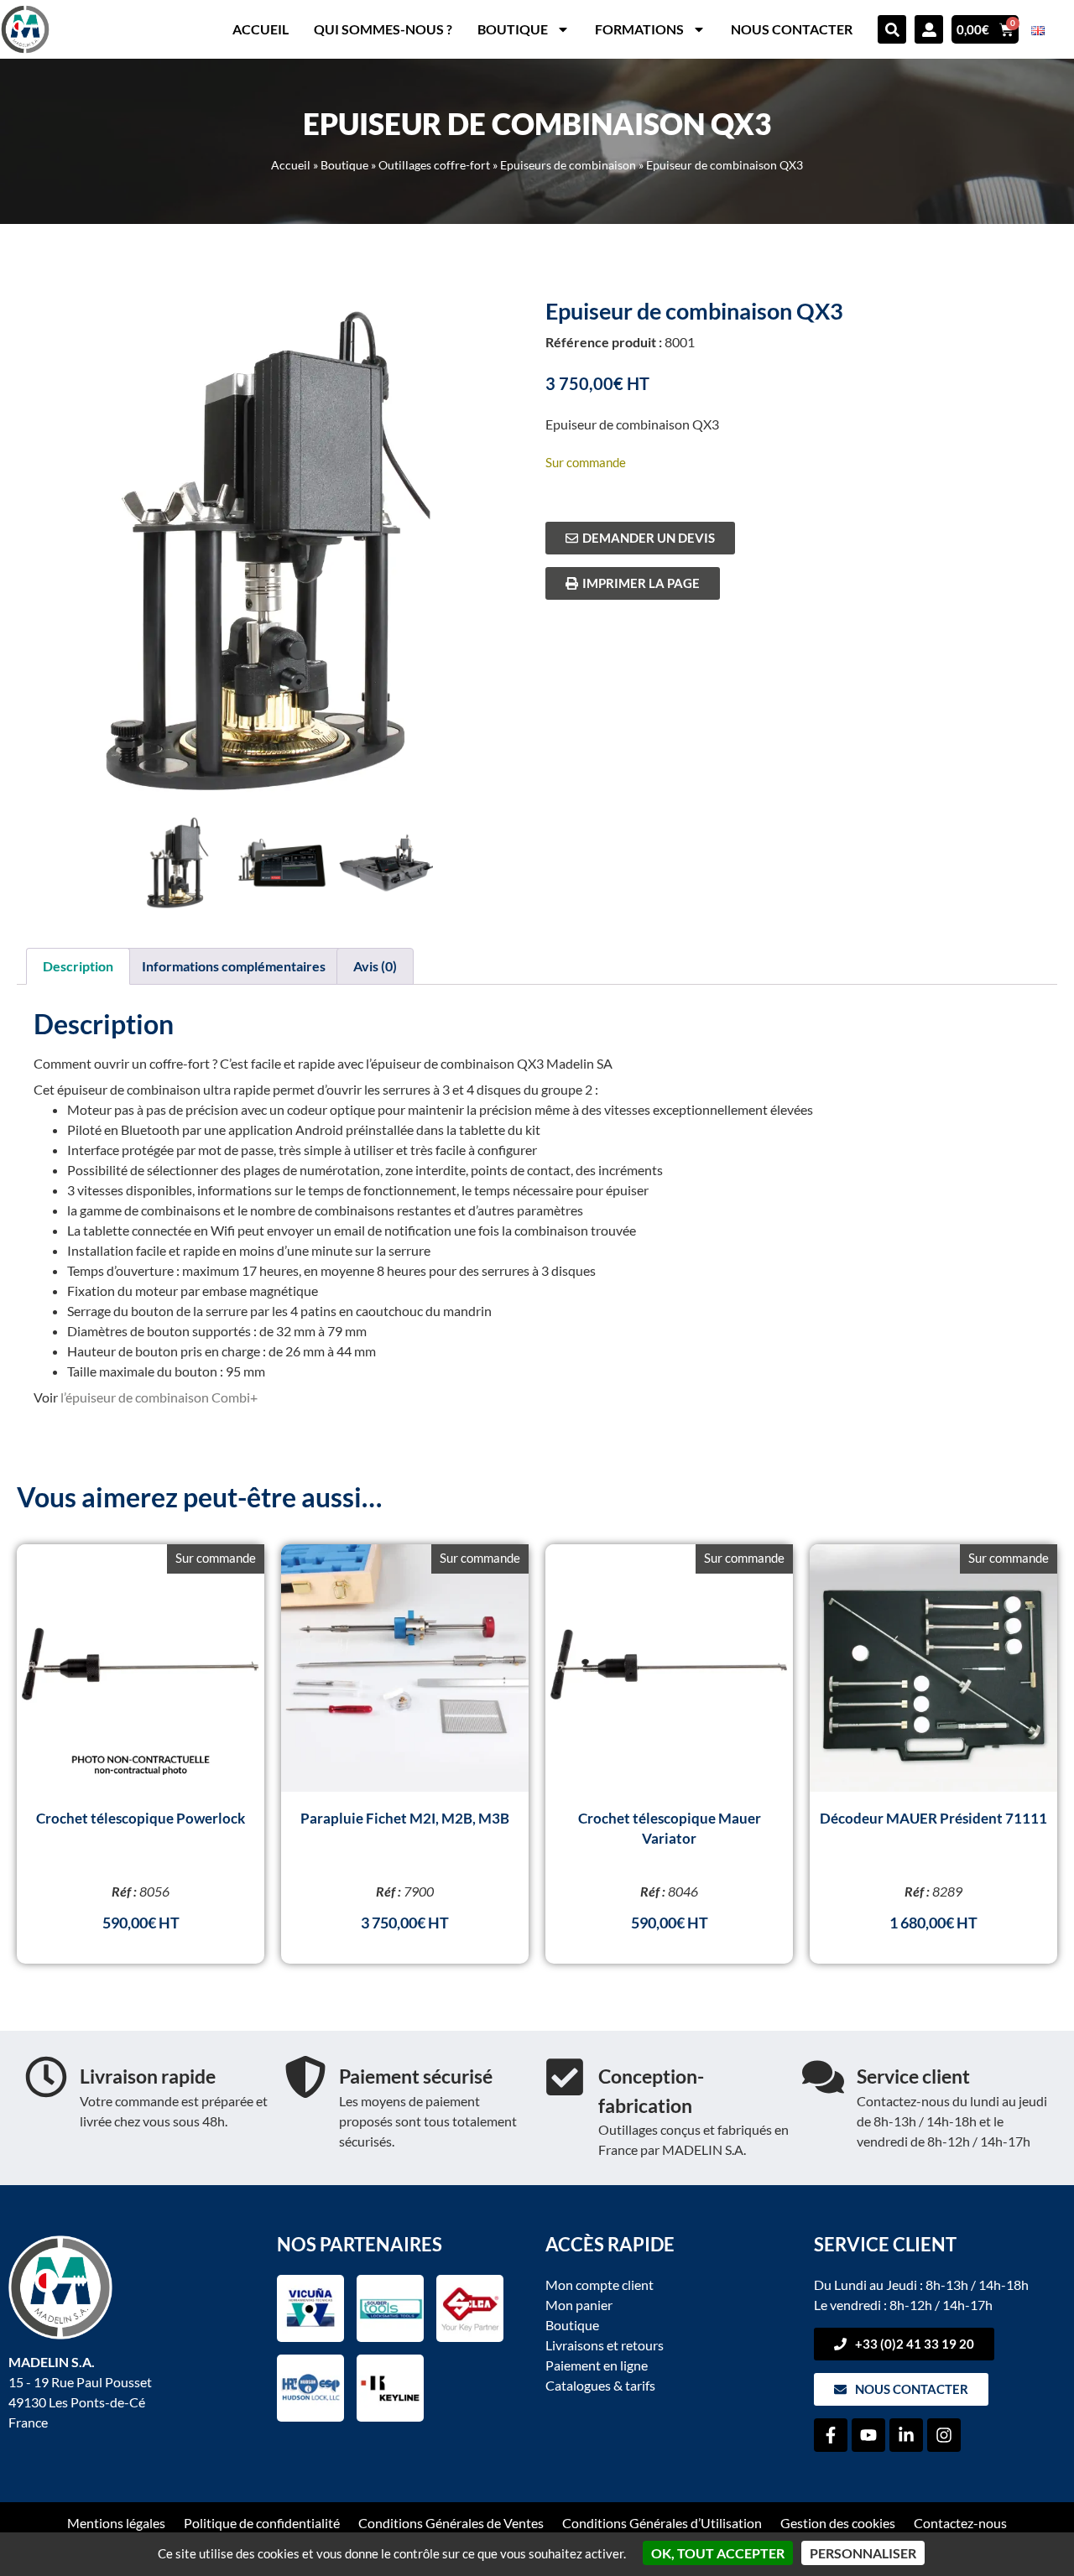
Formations (639, 29)
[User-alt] (929, 29)
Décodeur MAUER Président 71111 (933, 1818)
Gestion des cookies (838, 2523)
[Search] (892, 29)
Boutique (513, 29)
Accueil (261, 29)
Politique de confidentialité (262, 2523)
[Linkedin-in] (906, 2435)
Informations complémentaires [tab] (234, 966)
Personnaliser (863, 2553)
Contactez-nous (960, 2523)
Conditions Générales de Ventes (451, 2523)
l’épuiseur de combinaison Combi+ (159, 1397)
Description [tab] (78, 966)
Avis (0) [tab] (375, 966)
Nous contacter (792, 29)
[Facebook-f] (831, 2435)
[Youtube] (868, 2435)
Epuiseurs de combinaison (568, 165)
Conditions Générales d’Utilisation (662, 2523)
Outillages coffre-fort (434, 165)
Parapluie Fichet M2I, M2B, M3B (405, 1818)
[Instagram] (944, 2435)
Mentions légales (116, 2523)
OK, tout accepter (718, 2553)
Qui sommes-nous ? (383, 29)
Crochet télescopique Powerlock (141, 1818)
